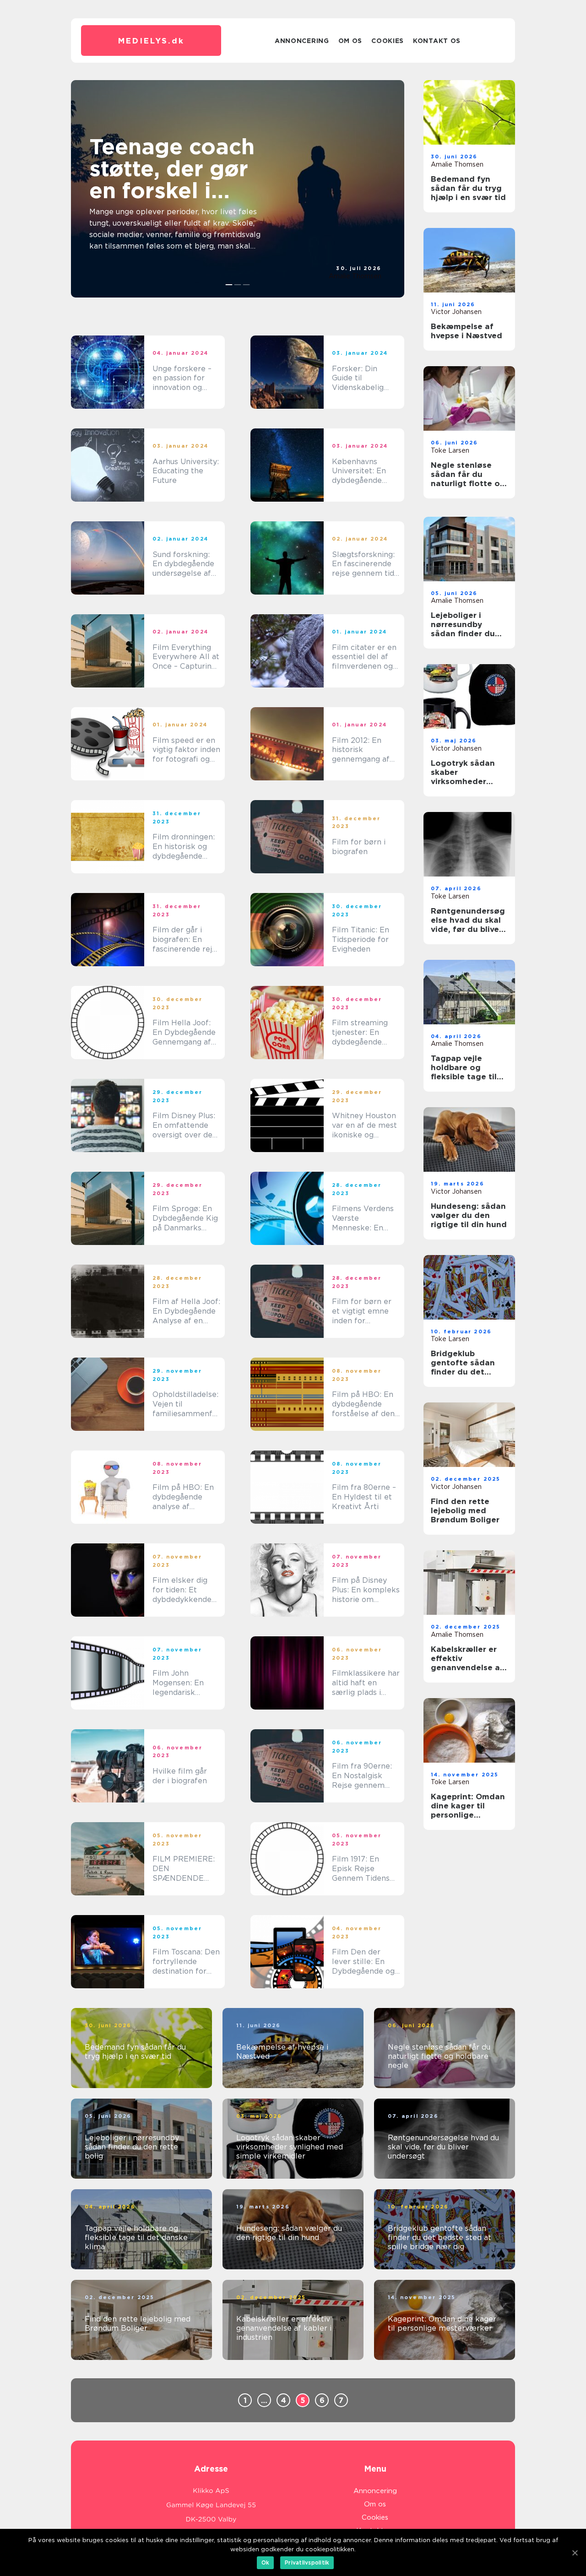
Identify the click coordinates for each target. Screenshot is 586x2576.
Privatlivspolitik (307, 2562)
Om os (350, 41)
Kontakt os (437, 41)
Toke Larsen (450, 450)
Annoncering (302, 41)
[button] (229, 285)
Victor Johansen (456, 312)
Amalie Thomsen (355, 276)
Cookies (388, 41)
